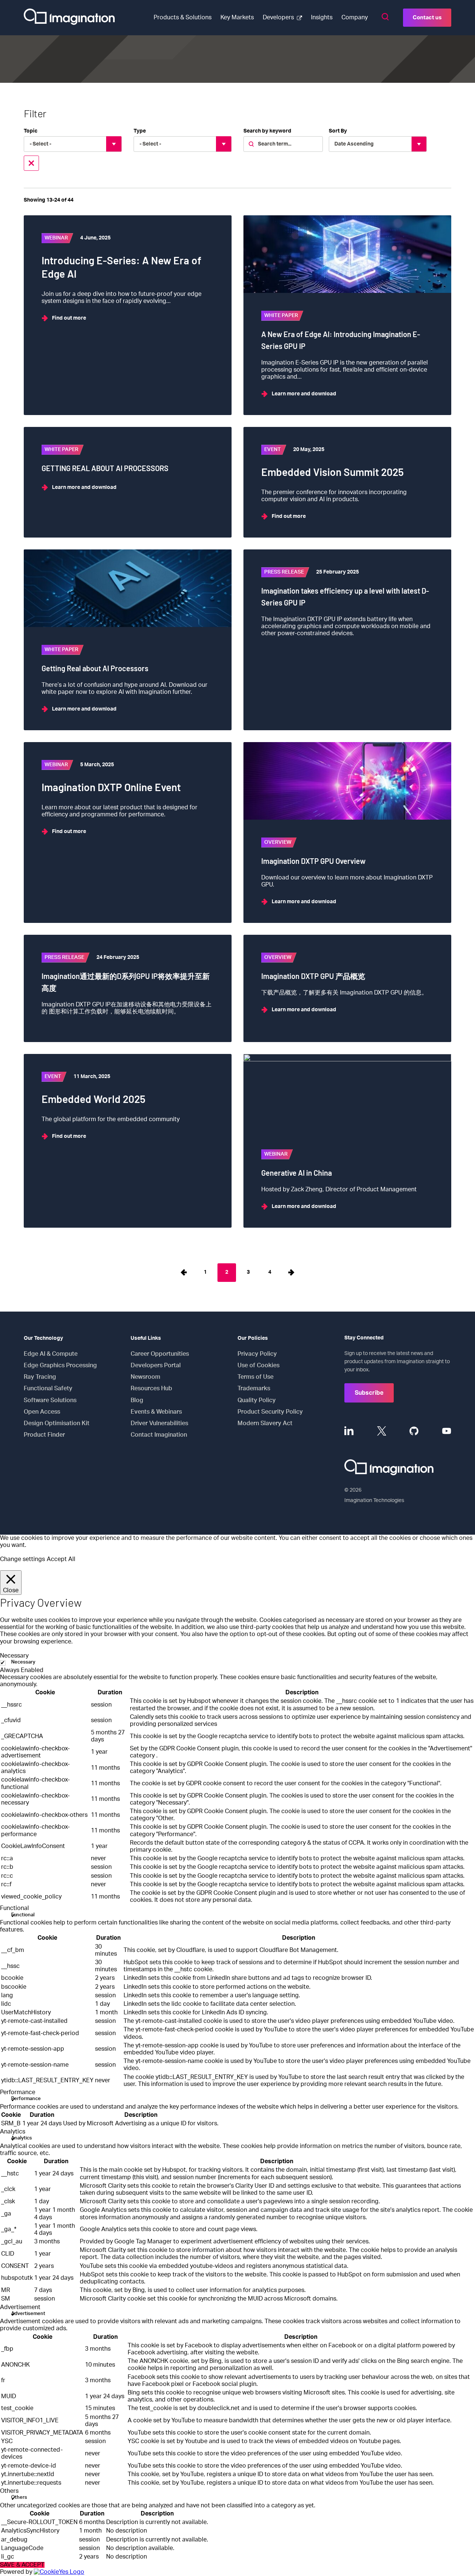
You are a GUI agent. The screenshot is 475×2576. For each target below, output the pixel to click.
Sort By (338, 131)
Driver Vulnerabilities (159, 1423)
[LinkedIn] (349, 1431)
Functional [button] (14, 1908)
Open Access (42, 1412)
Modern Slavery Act (265, 1423)
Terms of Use (255, 1377)
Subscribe (369, 1393)
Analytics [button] (13, 2132)
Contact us (427, 18)
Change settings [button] (22, 1559)
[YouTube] (447, 1431)
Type (140, 131)
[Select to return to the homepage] (69, 18)
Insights (322, 17)
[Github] (414, 1431)
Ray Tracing (40, 1377)
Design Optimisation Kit (57, 1423)
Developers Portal (156, 1365)
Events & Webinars (156, 1412)
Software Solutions (50, 1400)
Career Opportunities (160, 1354)
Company (355, 17)
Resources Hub (151, 1388)
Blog (137, 1400)
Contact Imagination (159, 1435)
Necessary (23, 1662)
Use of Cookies (258, 1365)
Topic (31, 131)
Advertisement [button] (20, 2307)
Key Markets (237, 17)
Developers (278, 17)
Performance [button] (18, 2092)
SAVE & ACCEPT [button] (22, 2565)
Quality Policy (257, 1400)
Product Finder (44, 1435)
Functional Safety (48, 1388)
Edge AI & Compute (51, 1354)
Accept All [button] (61, 1559)
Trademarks (254, 1388)
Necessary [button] (14, 1656)
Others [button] (9, 2491)
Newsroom (145, 1377)
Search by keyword (267, 131)
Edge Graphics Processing (60, 1365)
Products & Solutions (183, 17)
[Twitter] (382, 1431)
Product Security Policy (270, 1412)
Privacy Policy (257, 1354)
